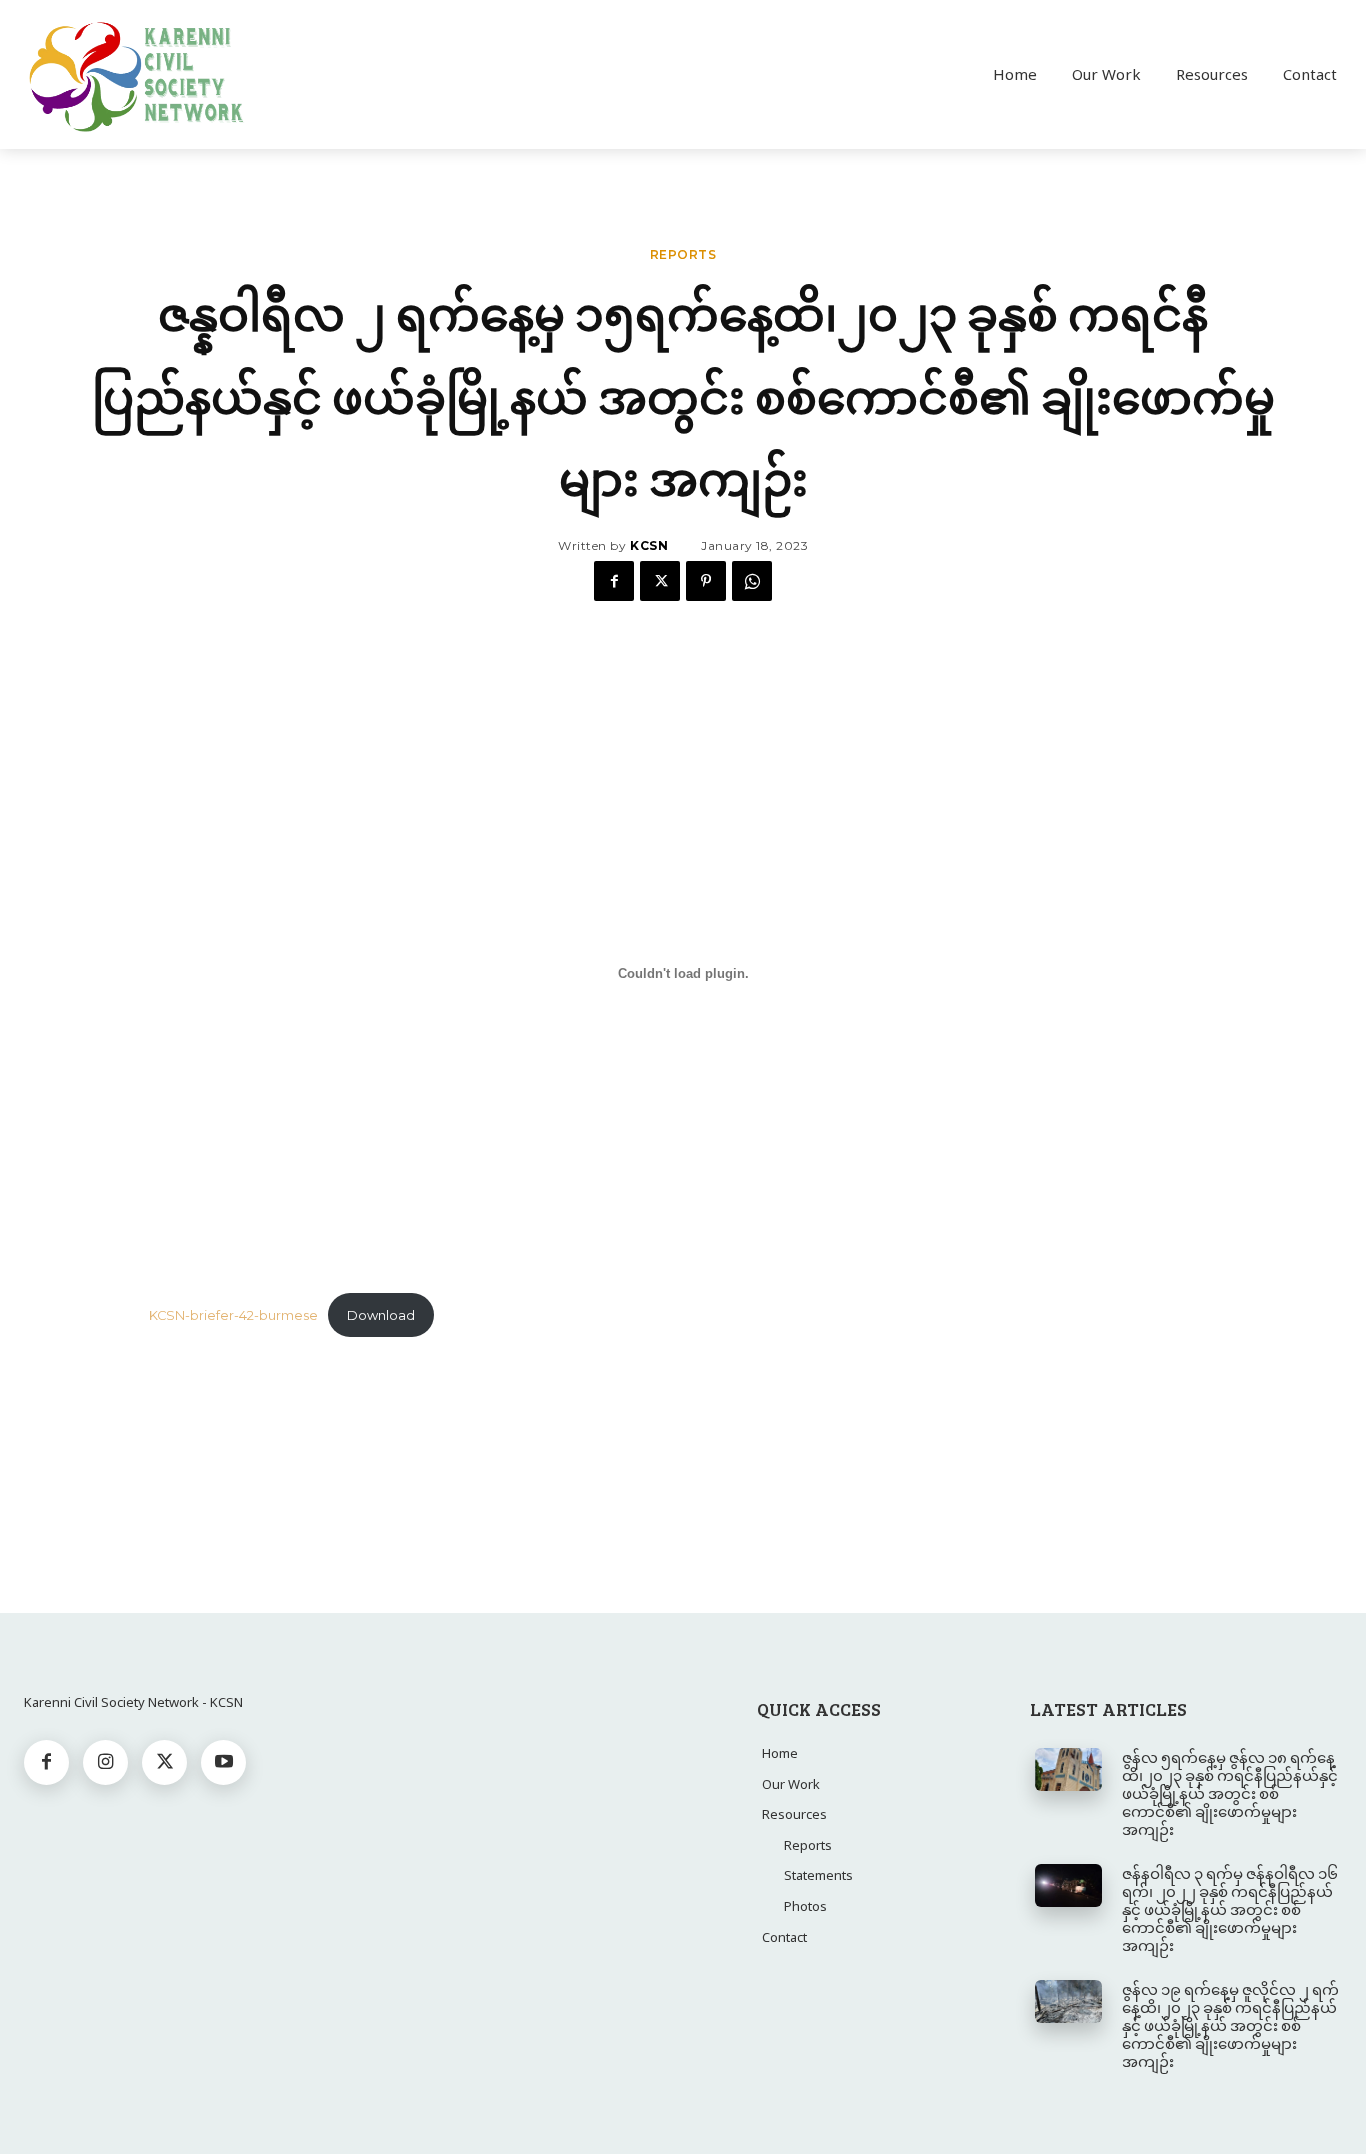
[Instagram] (105, 1762)
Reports (683, 255)
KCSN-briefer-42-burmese (233, 1315)
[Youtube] (223, 1762)
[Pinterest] (706, 581)
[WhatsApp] (752, 581)
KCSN (649, 545)
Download (381, 1315)
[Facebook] (614, 581)
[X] (660, 581)
